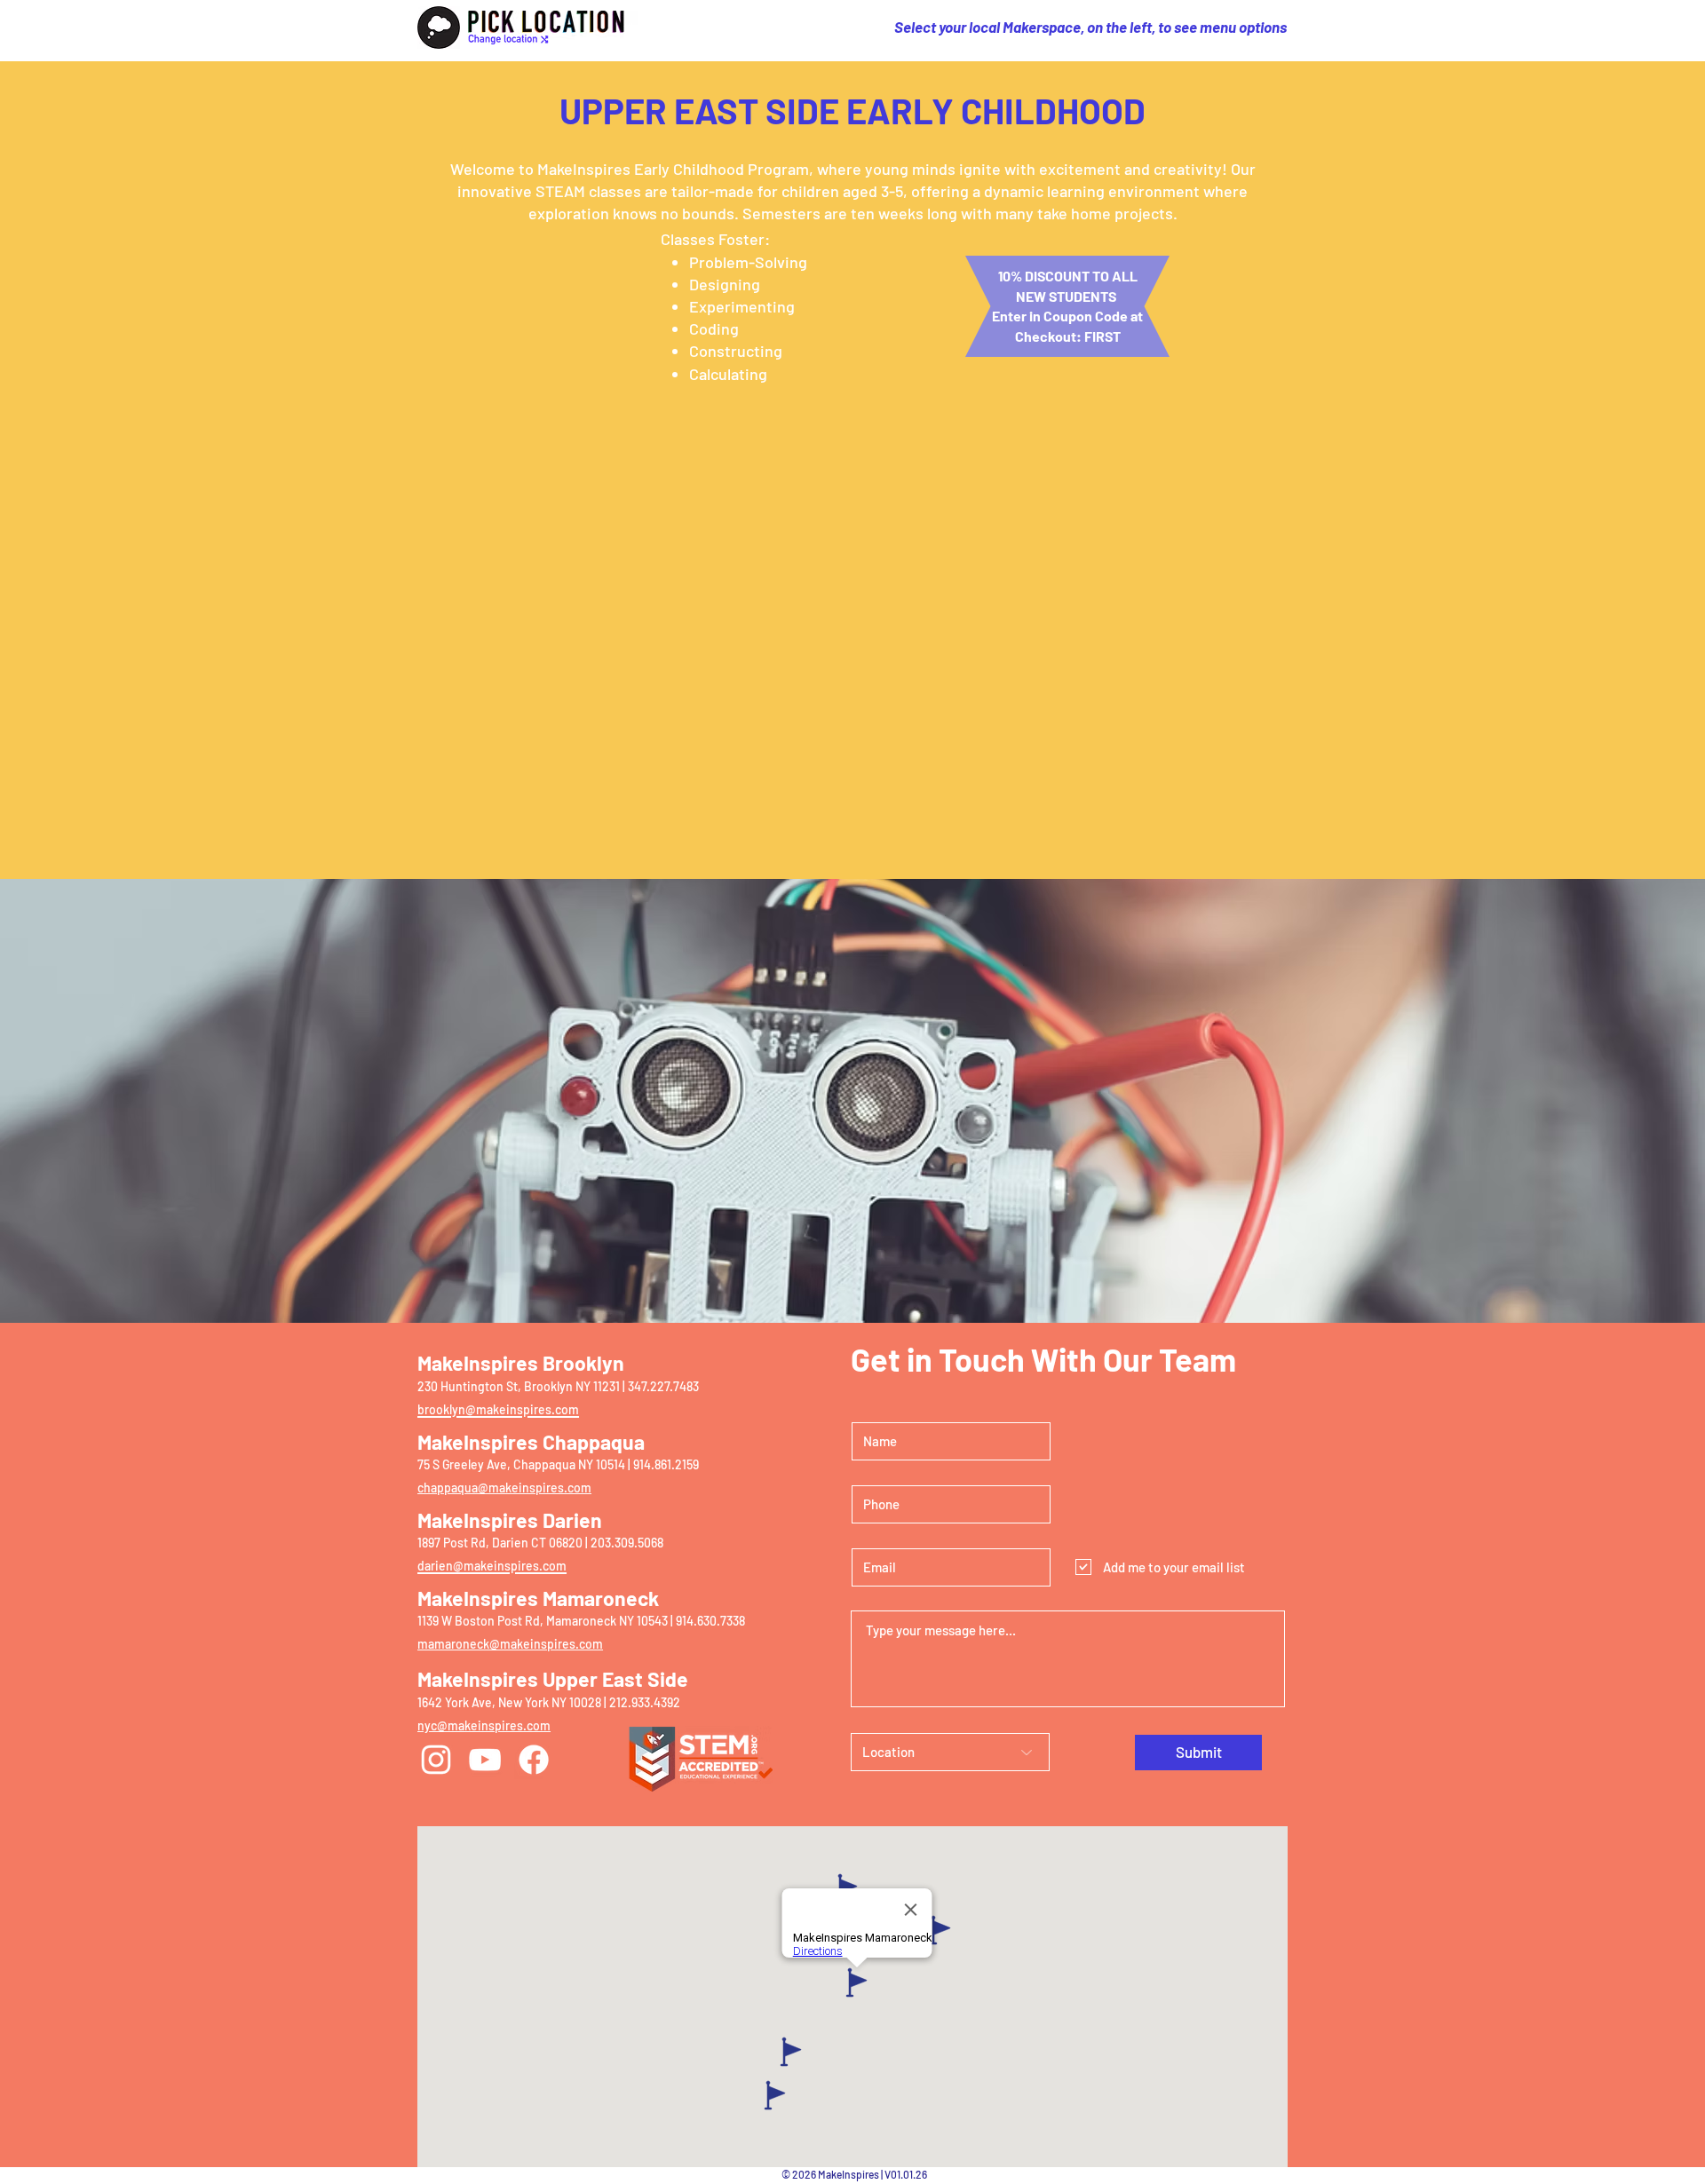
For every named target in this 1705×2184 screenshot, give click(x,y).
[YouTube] (485, 1760)
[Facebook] (534, 1760)
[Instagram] (436, 1760)
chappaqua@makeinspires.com (504, 1488)
